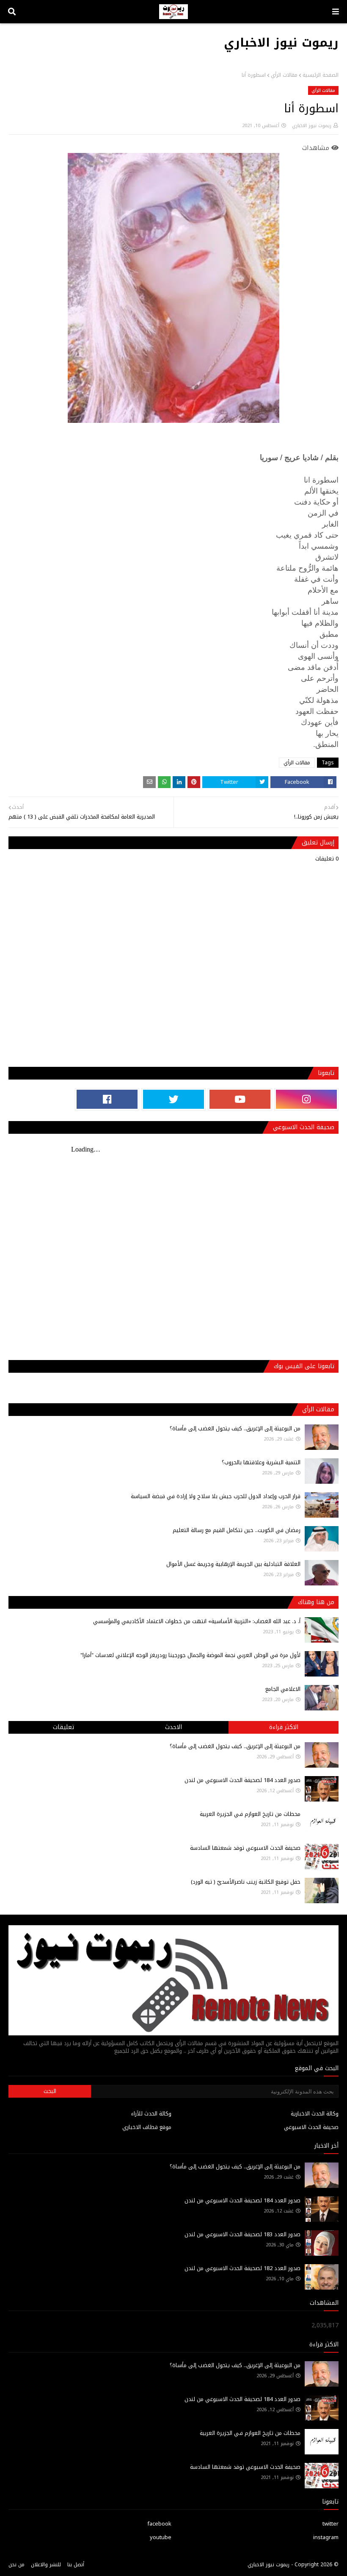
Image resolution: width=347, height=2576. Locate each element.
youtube (161, 2537)
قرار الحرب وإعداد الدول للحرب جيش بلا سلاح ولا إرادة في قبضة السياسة (216, 1496)
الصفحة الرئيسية (321, 75)
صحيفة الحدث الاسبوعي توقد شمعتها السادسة (245, 1848)
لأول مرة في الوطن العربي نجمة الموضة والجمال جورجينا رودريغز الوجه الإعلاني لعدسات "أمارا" (190, 1655)
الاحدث (173, 1727)
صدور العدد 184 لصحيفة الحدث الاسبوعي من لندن (242, 1780)
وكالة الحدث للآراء (151, 2114)
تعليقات (63, 1727)
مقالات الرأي (284, 75)
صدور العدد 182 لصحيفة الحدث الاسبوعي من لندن (242, 2268)
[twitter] (173, 1099)
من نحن (17, 2565)
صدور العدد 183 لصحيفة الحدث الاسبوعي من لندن (242, 2234)
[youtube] (240, 1099)
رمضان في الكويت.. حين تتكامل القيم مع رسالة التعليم (237, 1530)
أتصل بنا (76, 2565)
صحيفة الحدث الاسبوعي (311, 2127)
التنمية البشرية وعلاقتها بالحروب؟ (261, 1462)
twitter (330, 2524)
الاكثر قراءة (284, 1727)
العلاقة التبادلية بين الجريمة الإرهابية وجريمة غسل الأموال (233, 1564)
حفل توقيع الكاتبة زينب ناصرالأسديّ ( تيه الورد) (246, 1882)
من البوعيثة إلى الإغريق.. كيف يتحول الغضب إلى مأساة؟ (235, 1428)
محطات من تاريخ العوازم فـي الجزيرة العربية (250, 1814)
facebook (159, 2524)
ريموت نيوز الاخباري (281, 43)
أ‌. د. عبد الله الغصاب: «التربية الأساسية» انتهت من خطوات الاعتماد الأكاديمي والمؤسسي (197, 1621)
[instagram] (306, 1099)
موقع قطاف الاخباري (147, 2127)
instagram (326, 2537)
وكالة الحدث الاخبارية (315, 2114)
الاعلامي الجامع (283, 1689)
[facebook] (107, 1099)
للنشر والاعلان (46, 2565)
